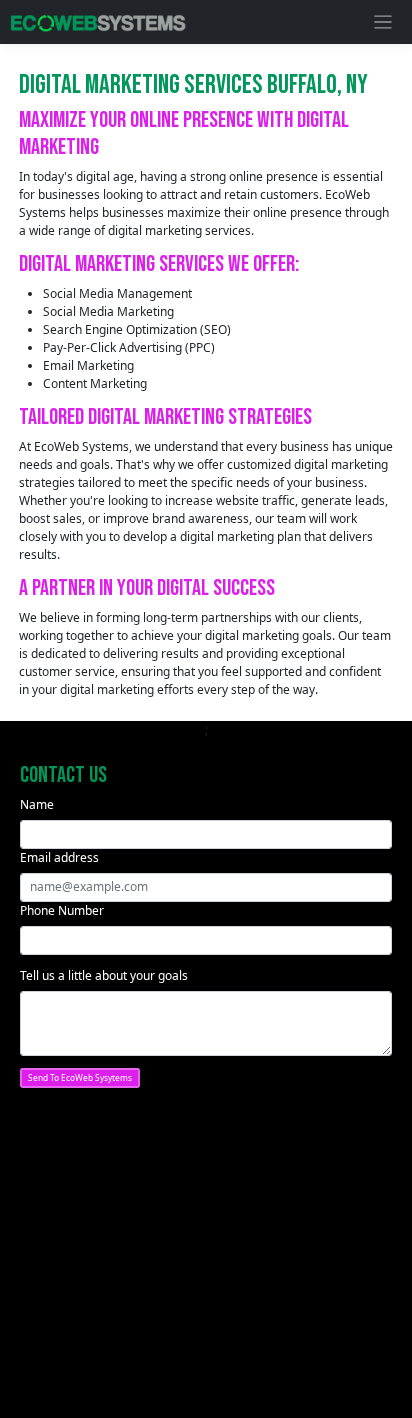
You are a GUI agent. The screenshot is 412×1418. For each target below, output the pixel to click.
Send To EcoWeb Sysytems (80, 1077)
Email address (59, 857)
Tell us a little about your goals (104, 975)
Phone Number (62, 910)
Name (37, 804)
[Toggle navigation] (383, 22)
